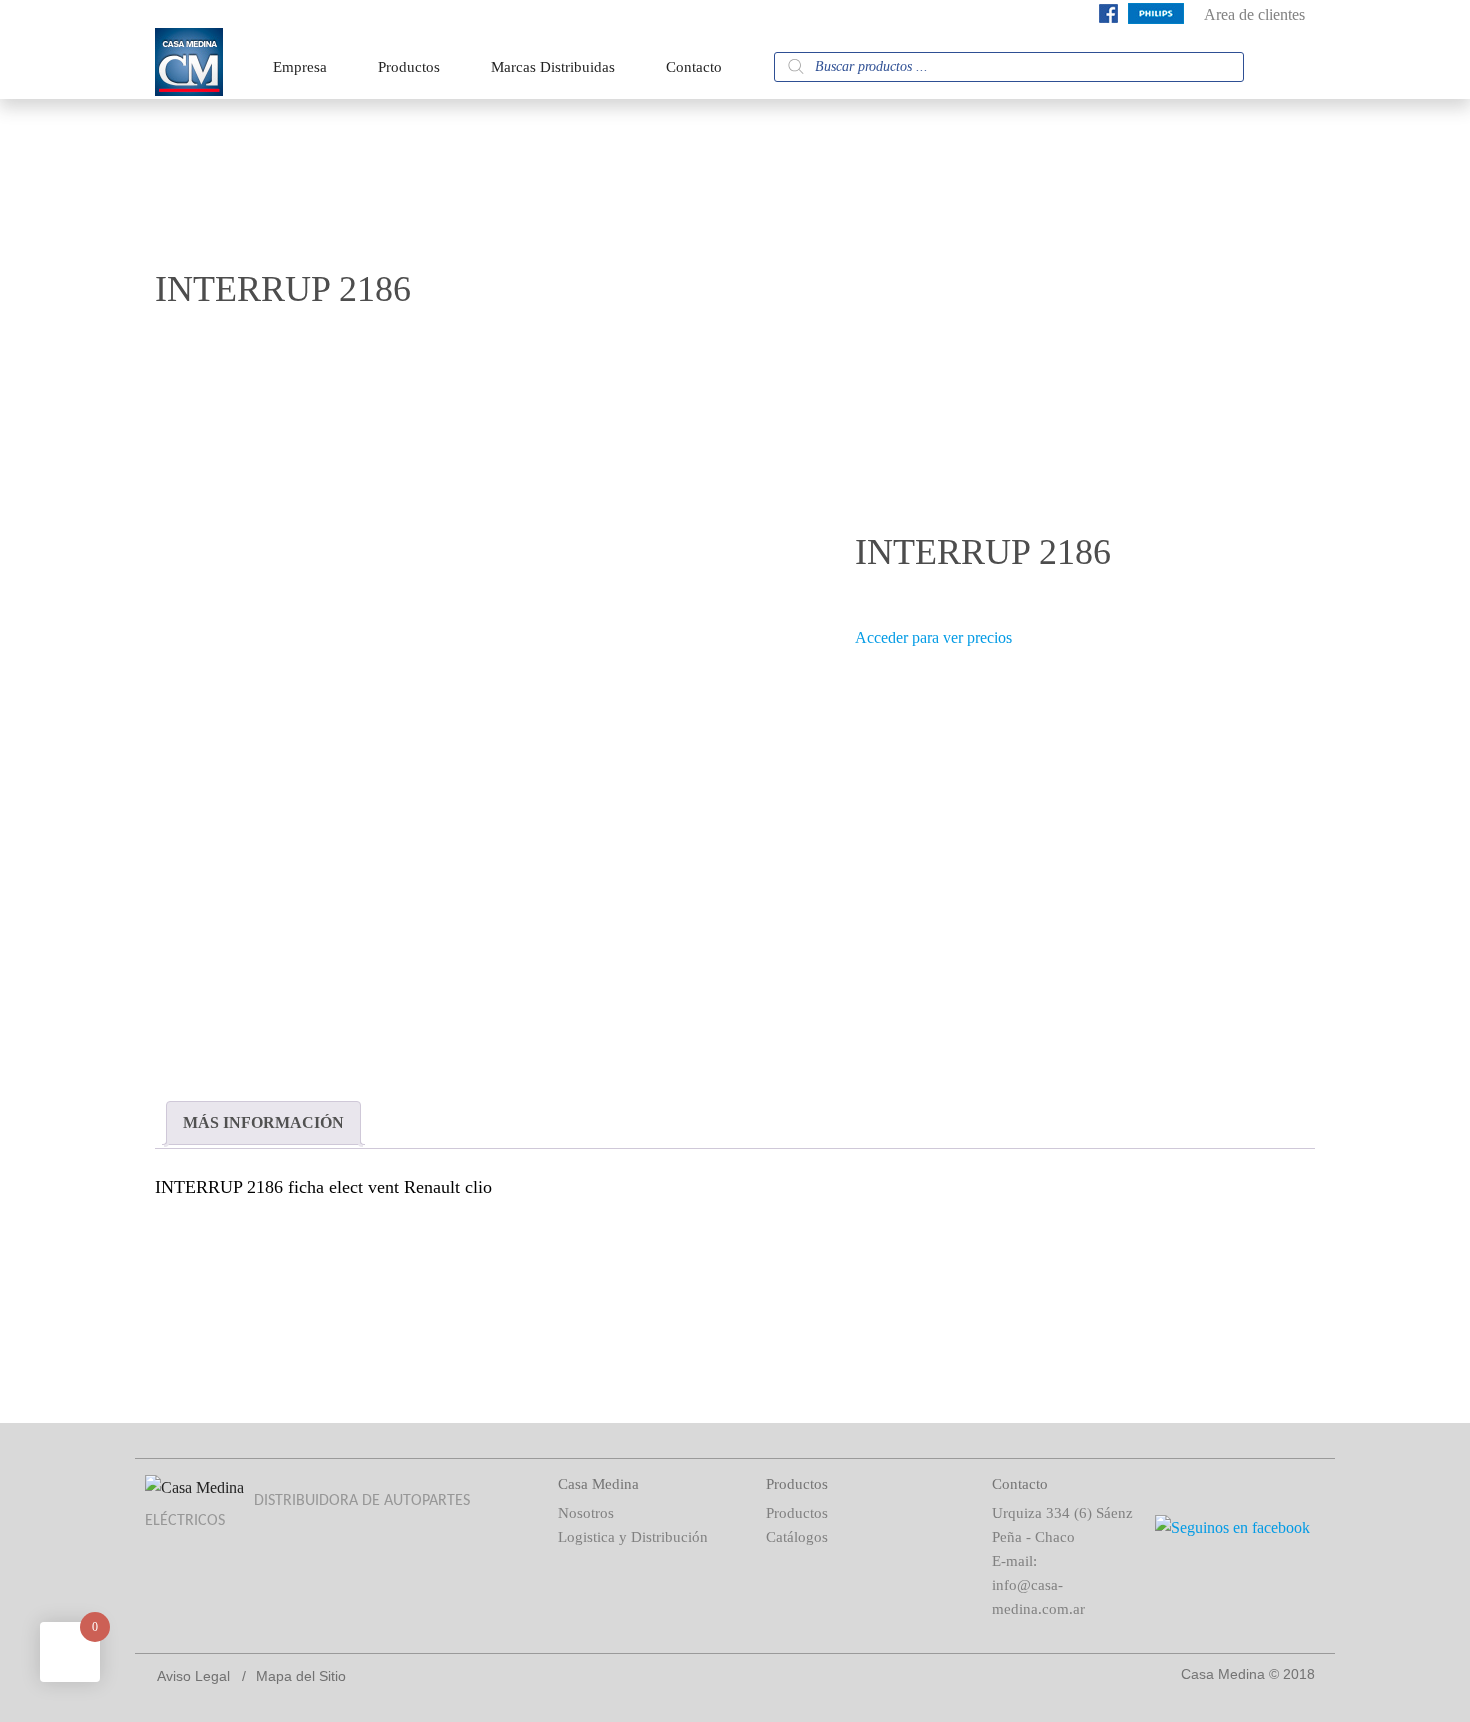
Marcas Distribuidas (553, 67)
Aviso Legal (193, 1676)
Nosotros (586, 1513)
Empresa (300, 67)
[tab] (263, 1123)
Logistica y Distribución (633, 1537)
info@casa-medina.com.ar (1038, 1597)
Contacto (694, 67)
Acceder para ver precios (933, 637)
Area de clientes (1254, 14)
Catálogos (797, 1537)
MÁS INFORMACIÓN (263, 1122)
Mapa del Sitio (301, 1676)
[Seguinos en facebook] (1108, 17)
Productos (409, 67)
